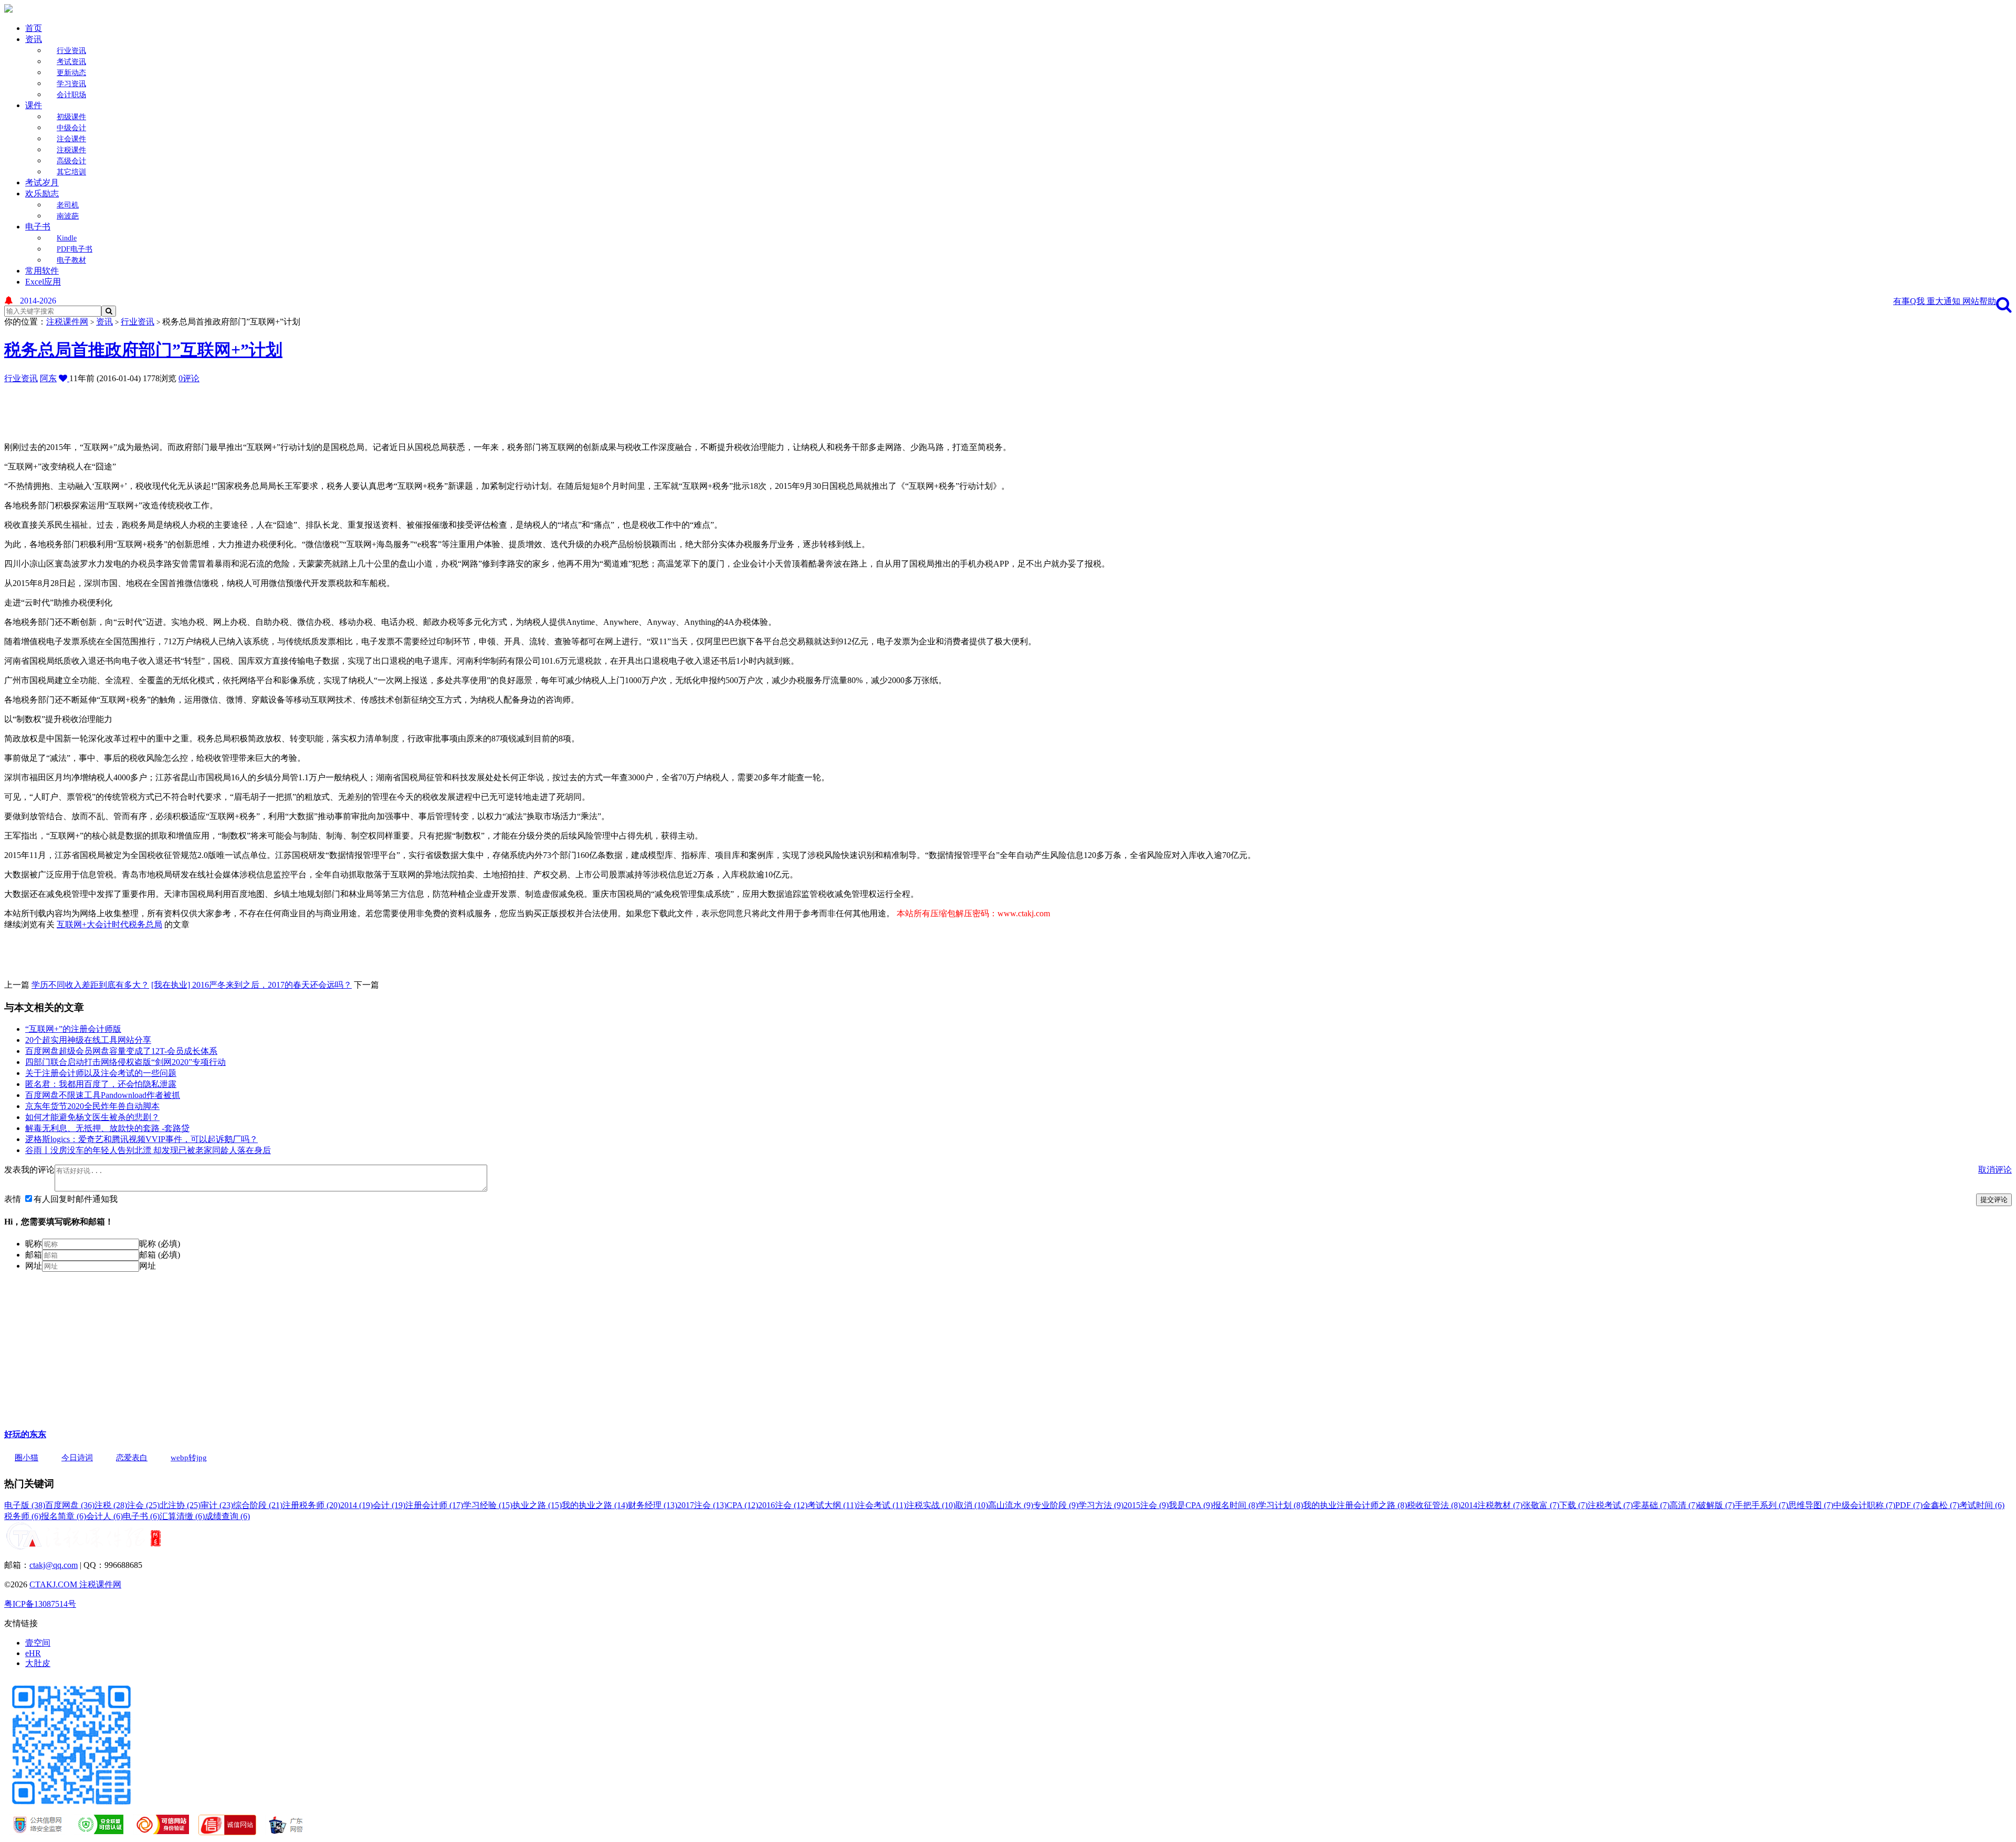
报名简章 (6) (64, 1516)
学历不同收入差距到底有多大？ (90, 985)
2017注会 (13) (702, 1505)
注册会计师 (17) (434, 1505)
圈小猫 (27, 1458)
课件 (34, 105)
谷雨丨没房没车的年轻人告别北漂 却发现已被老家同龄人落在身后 (148, 1150)
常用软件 (42, 271)
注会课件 (71, 139)
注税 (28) (111, 1505)
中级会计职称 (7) (1864, 1505)
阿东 (48, 378)
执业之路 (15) (537, 1505)
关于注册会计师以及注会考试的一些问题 (101, 1073)
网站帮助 (1979, 301)
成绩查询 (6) (227, 1516)
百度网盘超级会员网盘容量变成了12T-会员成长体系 (121, 1051)
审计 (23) (217, 1505)
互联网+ (72, 924)
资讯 (34, 39)
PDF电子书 (75, 249)
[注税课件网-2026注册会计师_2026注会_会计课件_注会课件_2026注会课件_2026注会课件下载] (8, 10)
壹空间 (38, 1643)
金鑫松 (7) (1941, 1505)
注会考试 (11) (881, 1505)
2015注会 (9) (1146, 1505)
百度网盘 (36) (70, 1505)
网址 (34, 1266)
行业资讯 (71, 51)
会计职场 (71, 95)
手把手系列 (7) (1761, 1505)
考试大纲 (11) (832, 1505)
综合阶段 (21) (258, 1505)
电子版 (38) (25, 1505)
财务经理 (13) (653, 1505)
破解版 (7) (1716, 1505)
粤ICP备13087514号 (40, 1604)
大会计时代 (108, 924)
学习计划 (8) (1280, 1505)
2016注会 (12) (783, 1505)
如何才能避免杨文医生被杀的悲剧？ (92, 1117)
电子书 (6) (141, 1516)
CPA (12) (742, 1505)
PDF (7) (1909, 1505)
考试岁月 (42, 182)
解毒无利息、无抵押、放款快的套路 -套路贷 (107, 1128)
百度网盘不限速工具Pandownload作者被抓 (103, 1095)
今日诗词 (77, 1458)
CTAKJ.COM (54, 1584)
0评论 (189, 378)
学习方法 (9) (1101, 1505)
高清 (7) (1684, 1505)
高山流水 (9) (1011, 1505)
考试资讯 (71, 62)
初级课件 (71, 117)
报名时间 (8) (1235, 1505)
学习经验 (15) (488, 1505)
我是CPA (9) (1191, 1505)
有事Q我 (1910, 301)
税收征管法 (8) (1434, 1505)
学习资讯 (71, 84)
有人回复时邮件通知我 (76, 1199)
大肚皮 (38, 1663)
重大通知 (1945, 301)
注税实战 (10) (931, 1505)
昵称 (34, 1244)
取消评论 (1995, 1170)
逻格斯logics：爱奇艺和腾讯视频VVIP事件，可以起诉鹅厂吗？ (141, 1139)
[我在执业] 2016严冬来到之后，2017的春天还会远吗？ (251, 985)
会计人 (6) (104, 1516)
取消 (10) (972, 1505)
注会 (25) (143, 1505)
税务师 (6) (23, 1516)
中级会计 (71, 128)
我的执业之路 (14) (595, 1505)
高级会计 (71, 161)
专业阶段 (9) (1056, 1505)
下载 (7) (1573, 1505)
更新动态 (71, 73)
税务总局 (145, 924)
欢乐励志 (42, 193)
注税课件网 (67, 322)
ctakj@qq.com (54, 1565)
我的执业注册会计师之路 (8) (1355, 1505)
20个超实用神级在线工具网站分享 (88, 1040)
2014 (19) (356, 1505)
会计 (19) (389, 1505)
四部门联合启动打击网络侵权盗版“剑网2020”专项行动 (125, 1062)
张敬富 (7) (1541, 1505)
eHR (33, 1653)
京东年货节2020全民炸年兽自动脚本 (92, 1106)
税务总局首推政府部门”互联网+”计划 (143, 350)
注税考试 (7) (1610, 1505)
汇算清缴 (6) (182, 1516)
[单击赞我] (64, 378)
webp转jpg (189, 1458)
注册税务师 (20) (311, 1505)
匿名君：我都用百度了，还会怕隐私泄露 (101, 1084)
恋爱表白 (132, 1458)
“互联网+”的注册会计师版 (73, 1029)
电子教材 (71, 260)
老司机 (68, 205)
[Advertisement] (259, 408)
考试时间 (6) (1982, 1505)
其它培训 (71, 172)
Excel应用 (43, 282)
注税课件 (71, 150)
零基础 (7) (1651, 1505)
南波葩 (68, 216)
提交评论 (1994, 1200)
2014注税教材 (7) (1492, 1505)
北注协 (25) (180, 1505)
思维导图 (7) (1811, 1505)
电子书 (38, 227)
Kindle (67, 238)
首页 (34, 28)
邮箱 (34, 1255)
